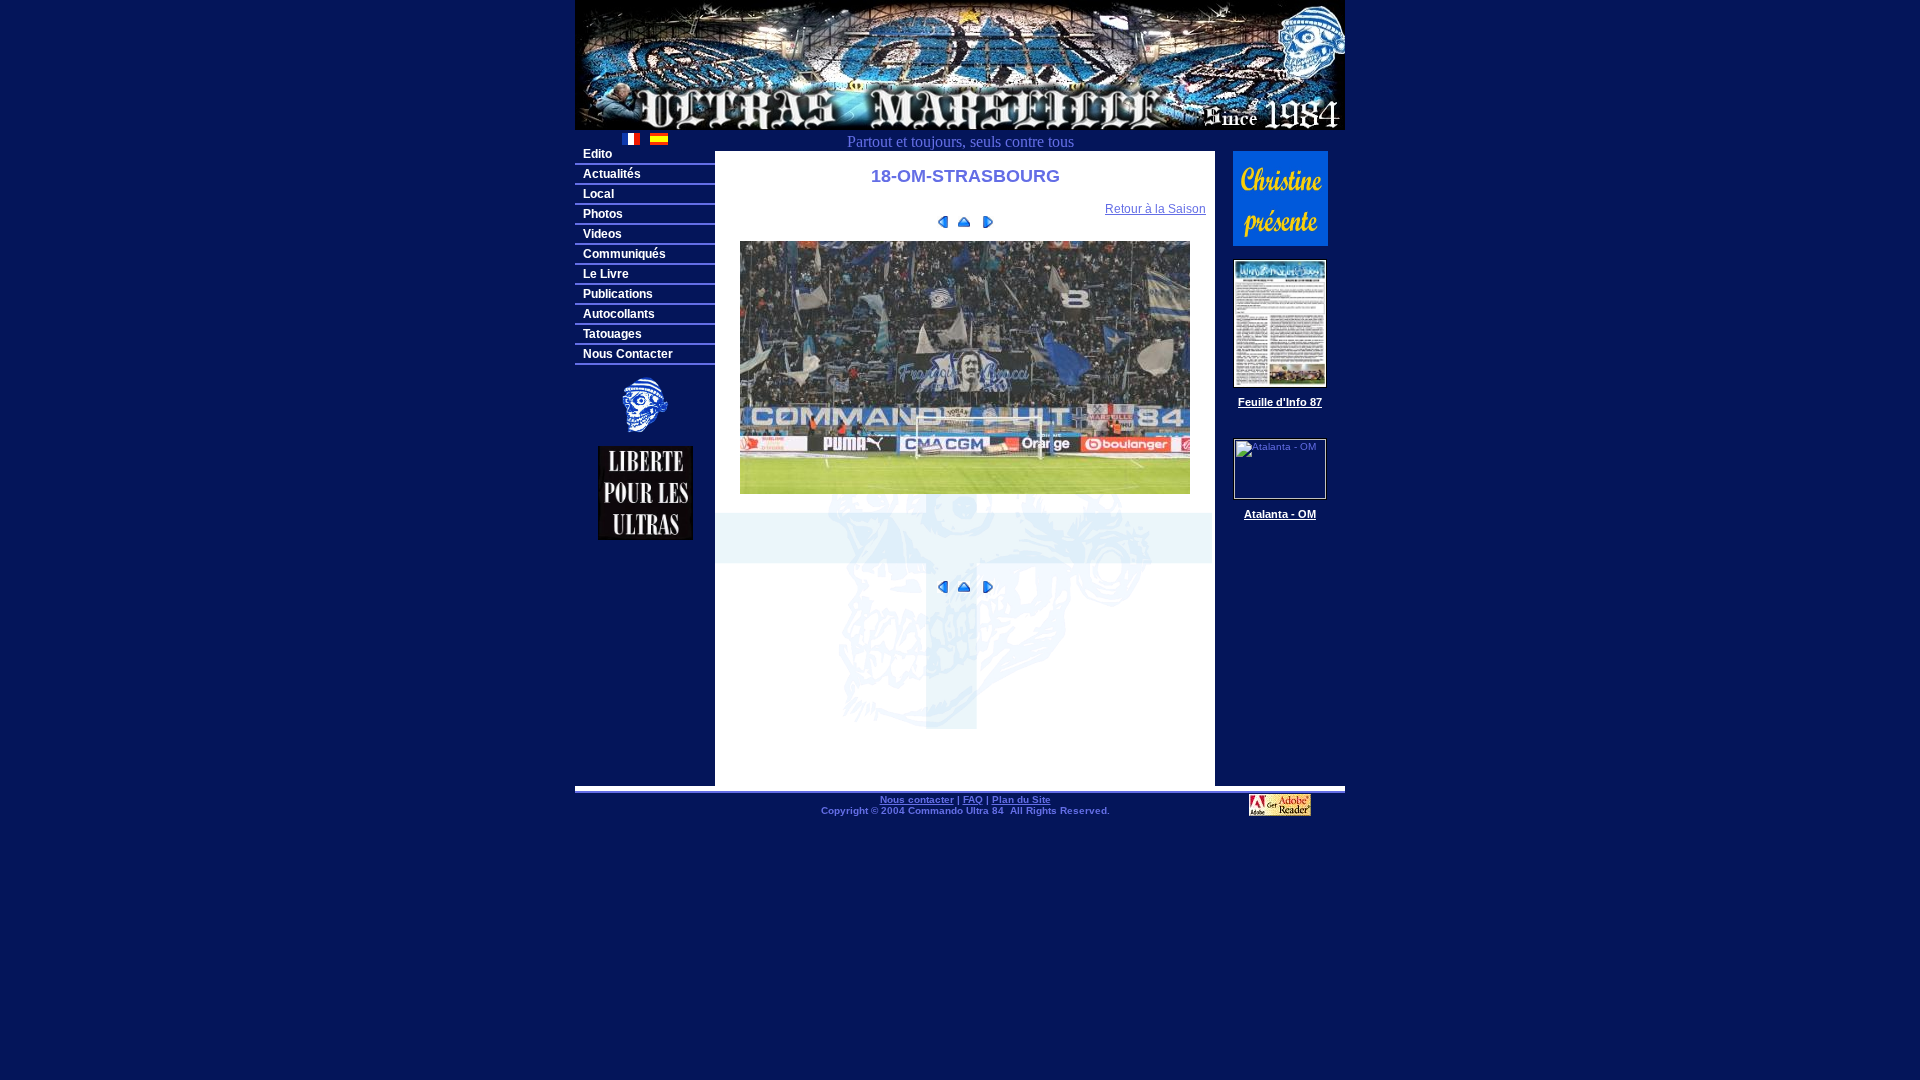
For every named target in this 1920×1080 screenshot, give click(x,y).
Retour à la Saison (1155, 209)
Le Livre (606, 274)
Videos (602, 234)
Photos (603, 214)
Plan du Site (1021, 799)
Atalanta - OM (1280, 514)
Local (598, 194)
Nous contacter (917, 799)
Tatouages (612, 334)
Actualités (612, 174)
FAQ (973, 799)
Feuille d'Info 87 (1280, 402)
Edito (597, 154)
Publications (618, 294)
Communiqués (624, 254)
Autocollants (619, 314)
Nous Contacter (628, 354)
